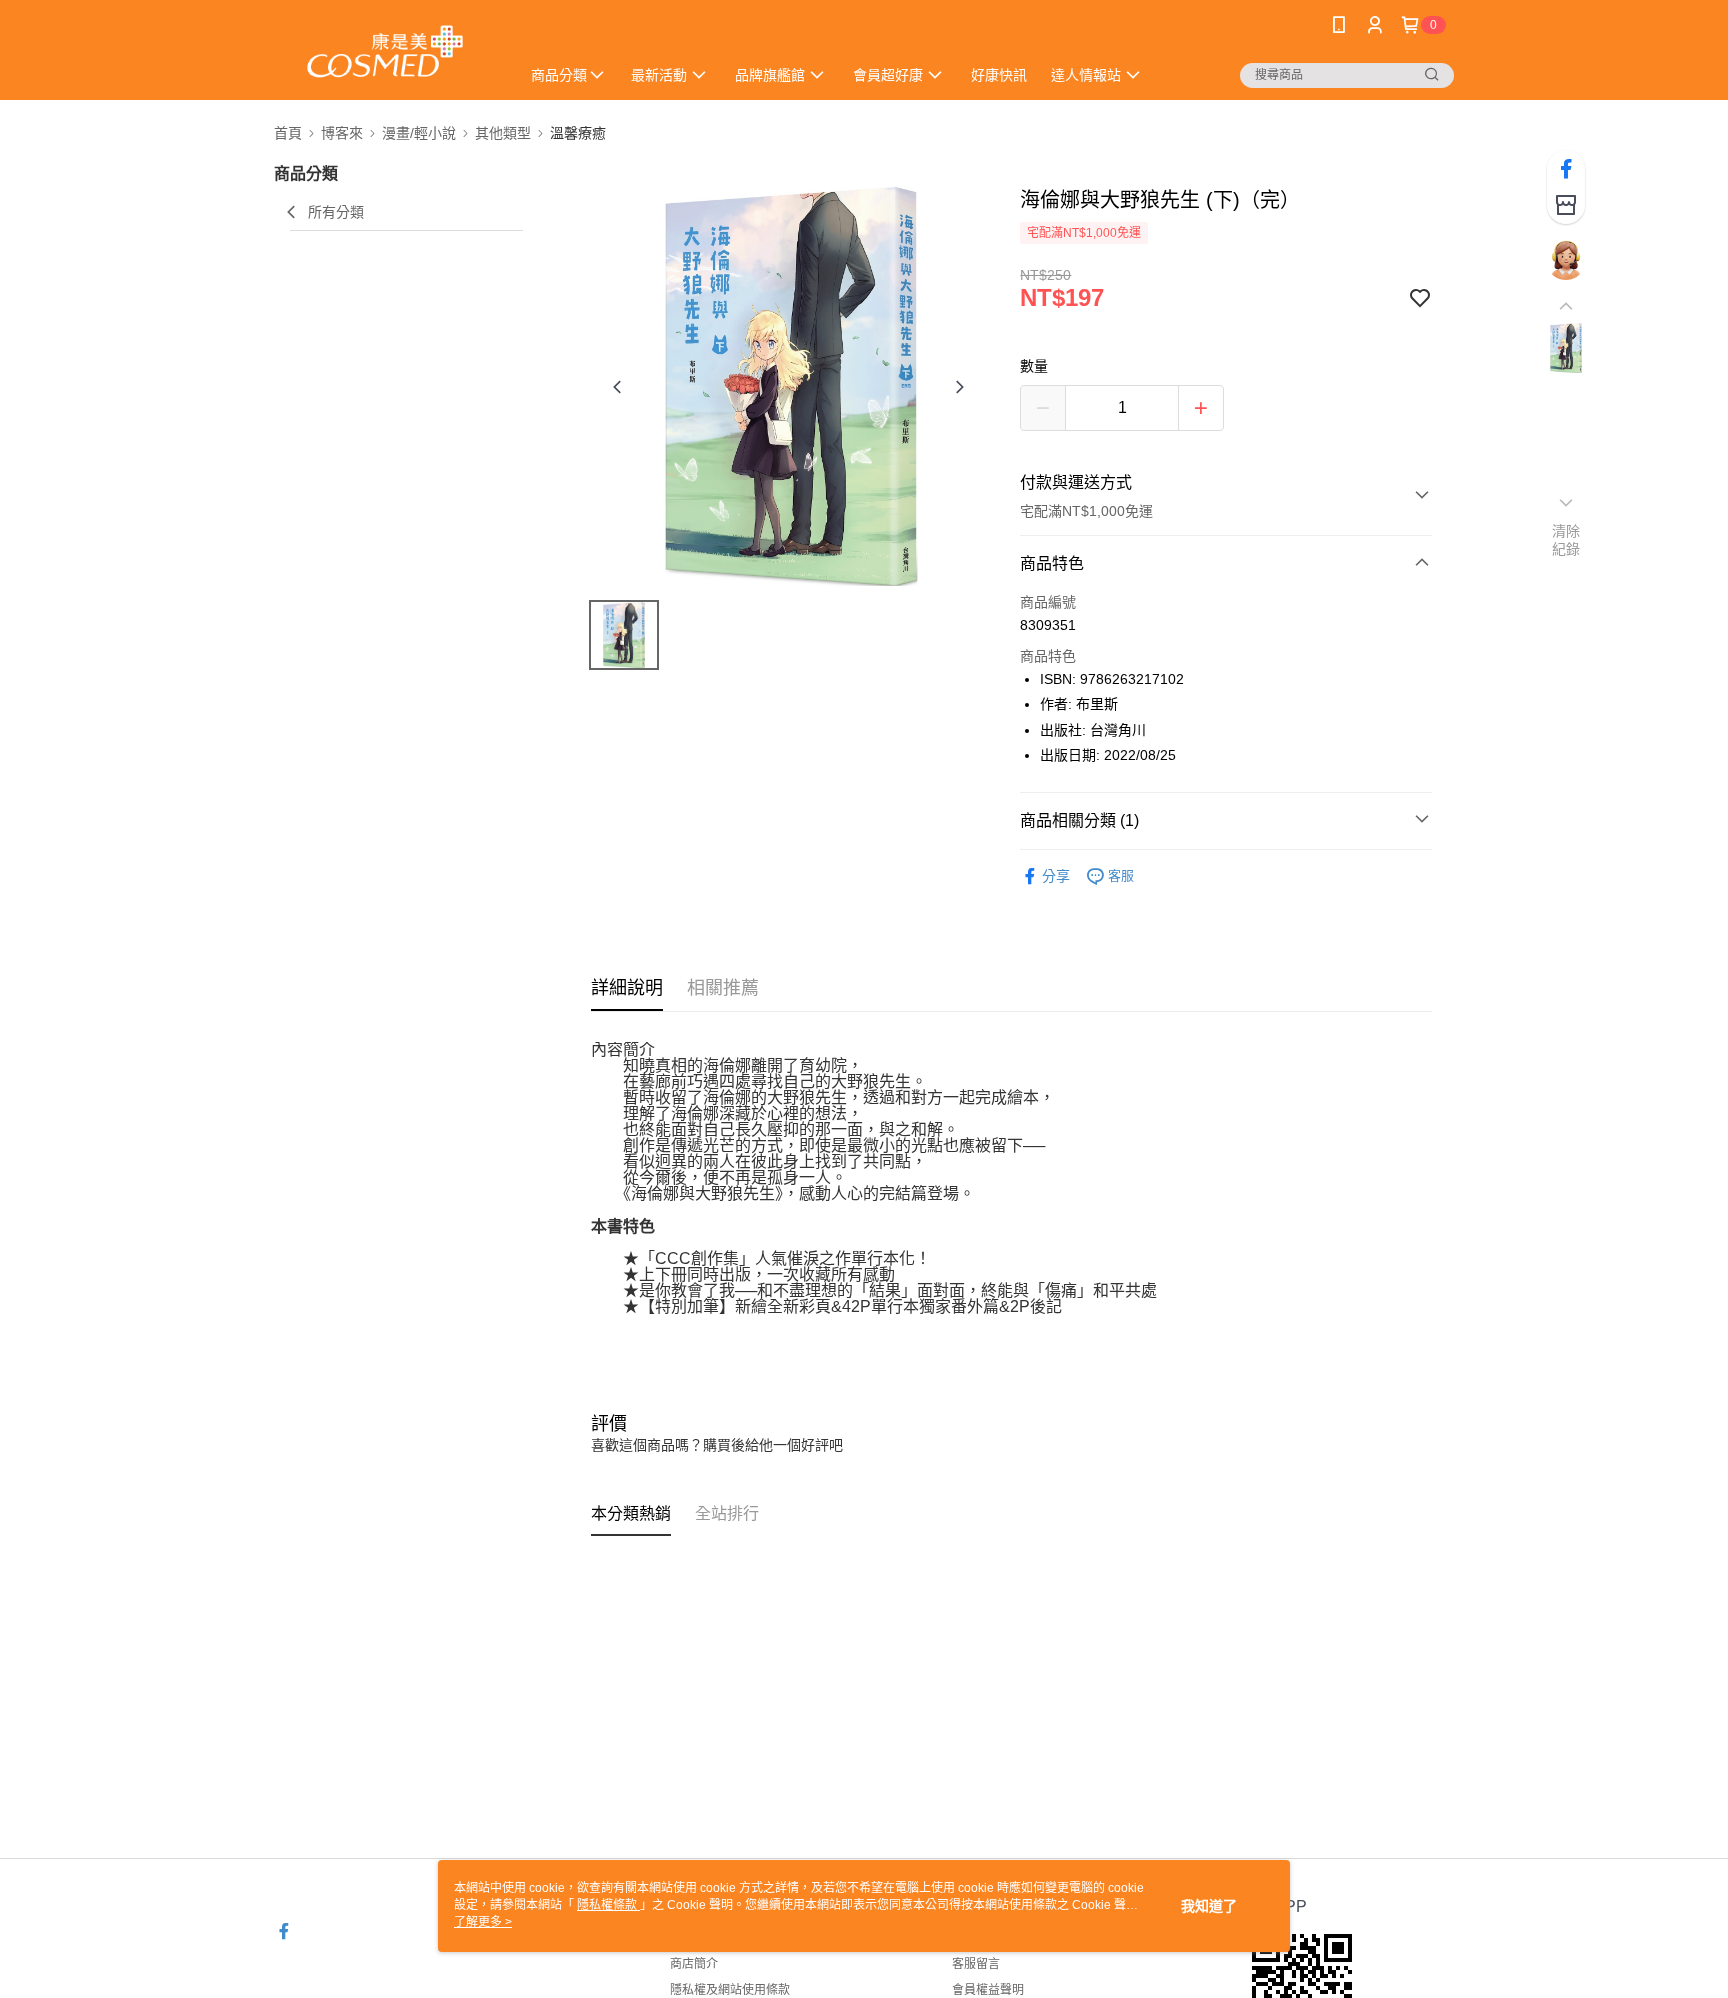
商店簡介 (694, 1964)
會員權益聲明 (988, 1990)
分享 (1056, 876)
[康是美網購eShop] (385, 52)
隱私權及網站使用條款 (730, 1990)
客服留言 (976, 1964)
